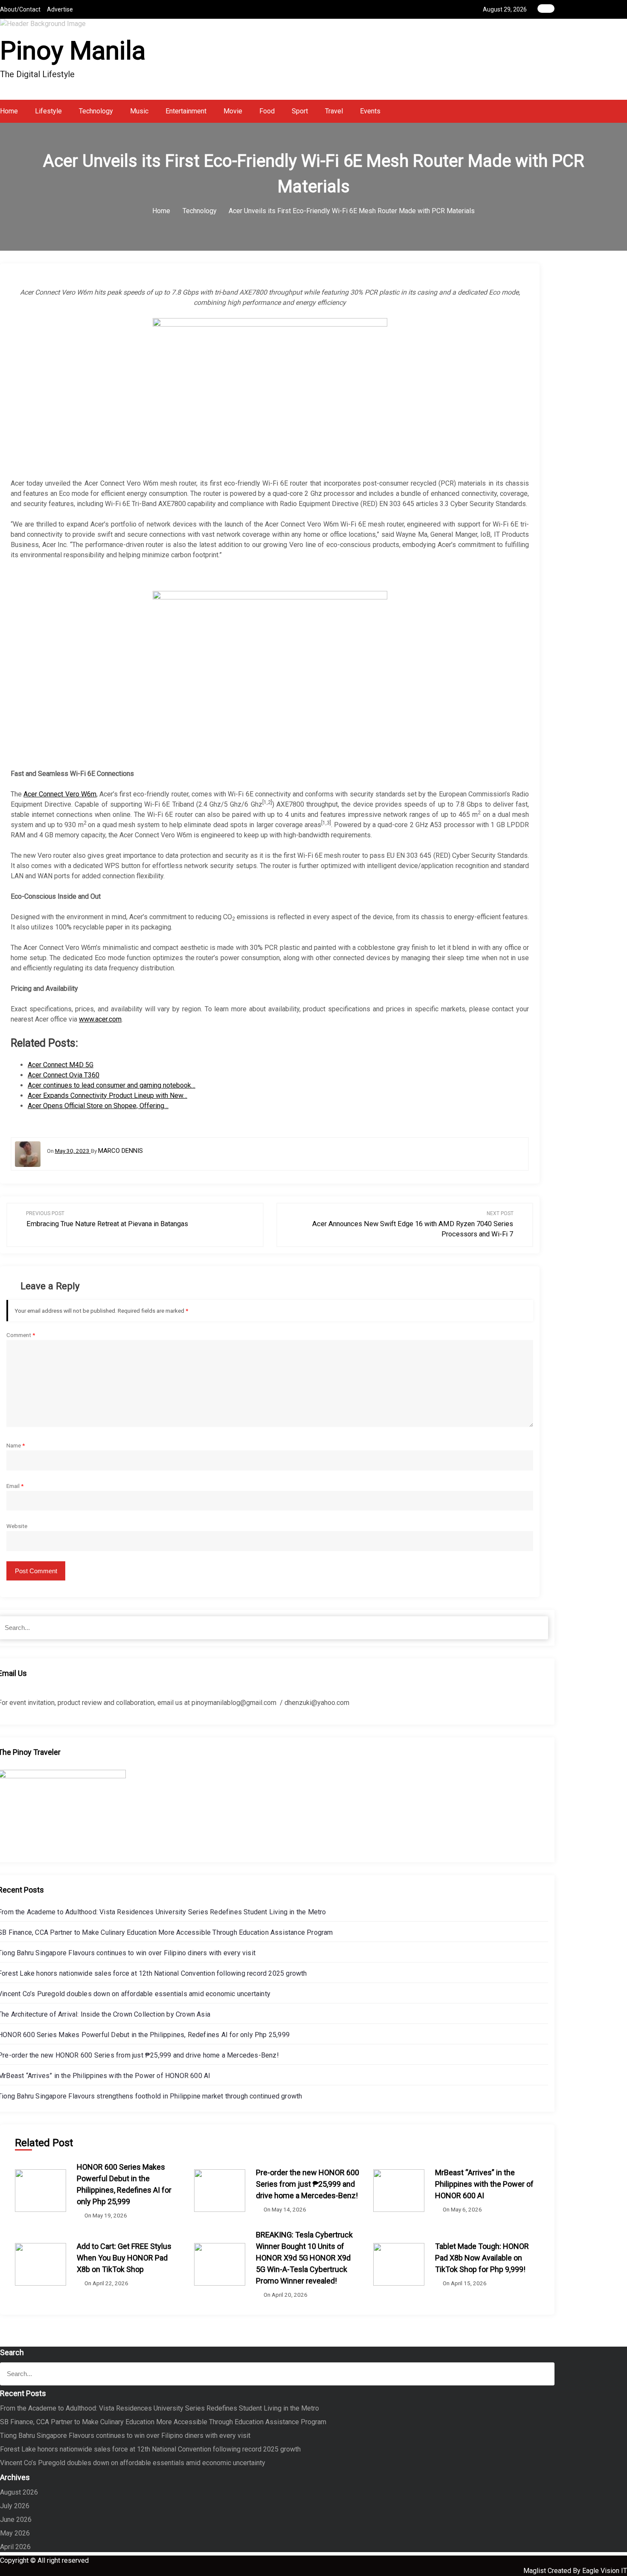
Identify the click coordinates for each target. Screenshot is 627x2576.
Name (16, 1445)
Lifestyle (48, 111)
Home (9, 111)
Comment (21, 1335)
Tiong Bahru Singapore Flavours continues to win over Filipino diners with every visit (125, 2436)
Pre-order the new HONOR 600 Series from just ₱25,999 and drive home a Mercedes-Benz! (308, 2184)
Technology (96, 111)
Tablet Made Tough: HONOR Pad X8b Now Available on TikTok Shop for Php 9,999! (482, 2258)
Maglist (536, 2571)
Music (139, 111)
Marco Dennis (120, 1151)
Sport (300, 111)
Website (17, 1526)
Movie (233, 111)
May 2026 (15, 2533)
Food (267, 111)
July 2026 (15, 2506)
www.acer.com (100, 1019)
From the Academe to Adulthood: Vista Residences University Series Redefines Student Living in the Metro (160, 2408)
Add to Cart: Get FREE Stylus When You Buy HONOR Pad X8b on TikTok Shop (124, 2258)
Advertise (60, 9)
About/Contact (20, 9)
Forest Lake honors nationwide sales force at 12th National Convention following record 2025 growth (150, 2449)
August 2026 (19, 2492)
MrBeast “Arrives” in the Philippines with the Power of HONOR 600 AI (484, 2184)
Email (15, 1486)
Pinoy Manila (73, 51)
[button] (552, 111)
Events (370, 111)
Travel (334, 111)
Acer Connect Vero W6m (60, 794)
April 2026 (15, 2547)
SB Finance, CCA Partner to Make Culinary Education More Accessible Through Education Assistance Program (163, 2422)
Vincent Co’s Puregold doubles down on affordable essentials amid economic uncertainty (133, 2463)
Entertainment (186, 111)
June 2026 (16, 2520)
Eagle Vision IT (605, 2571)
